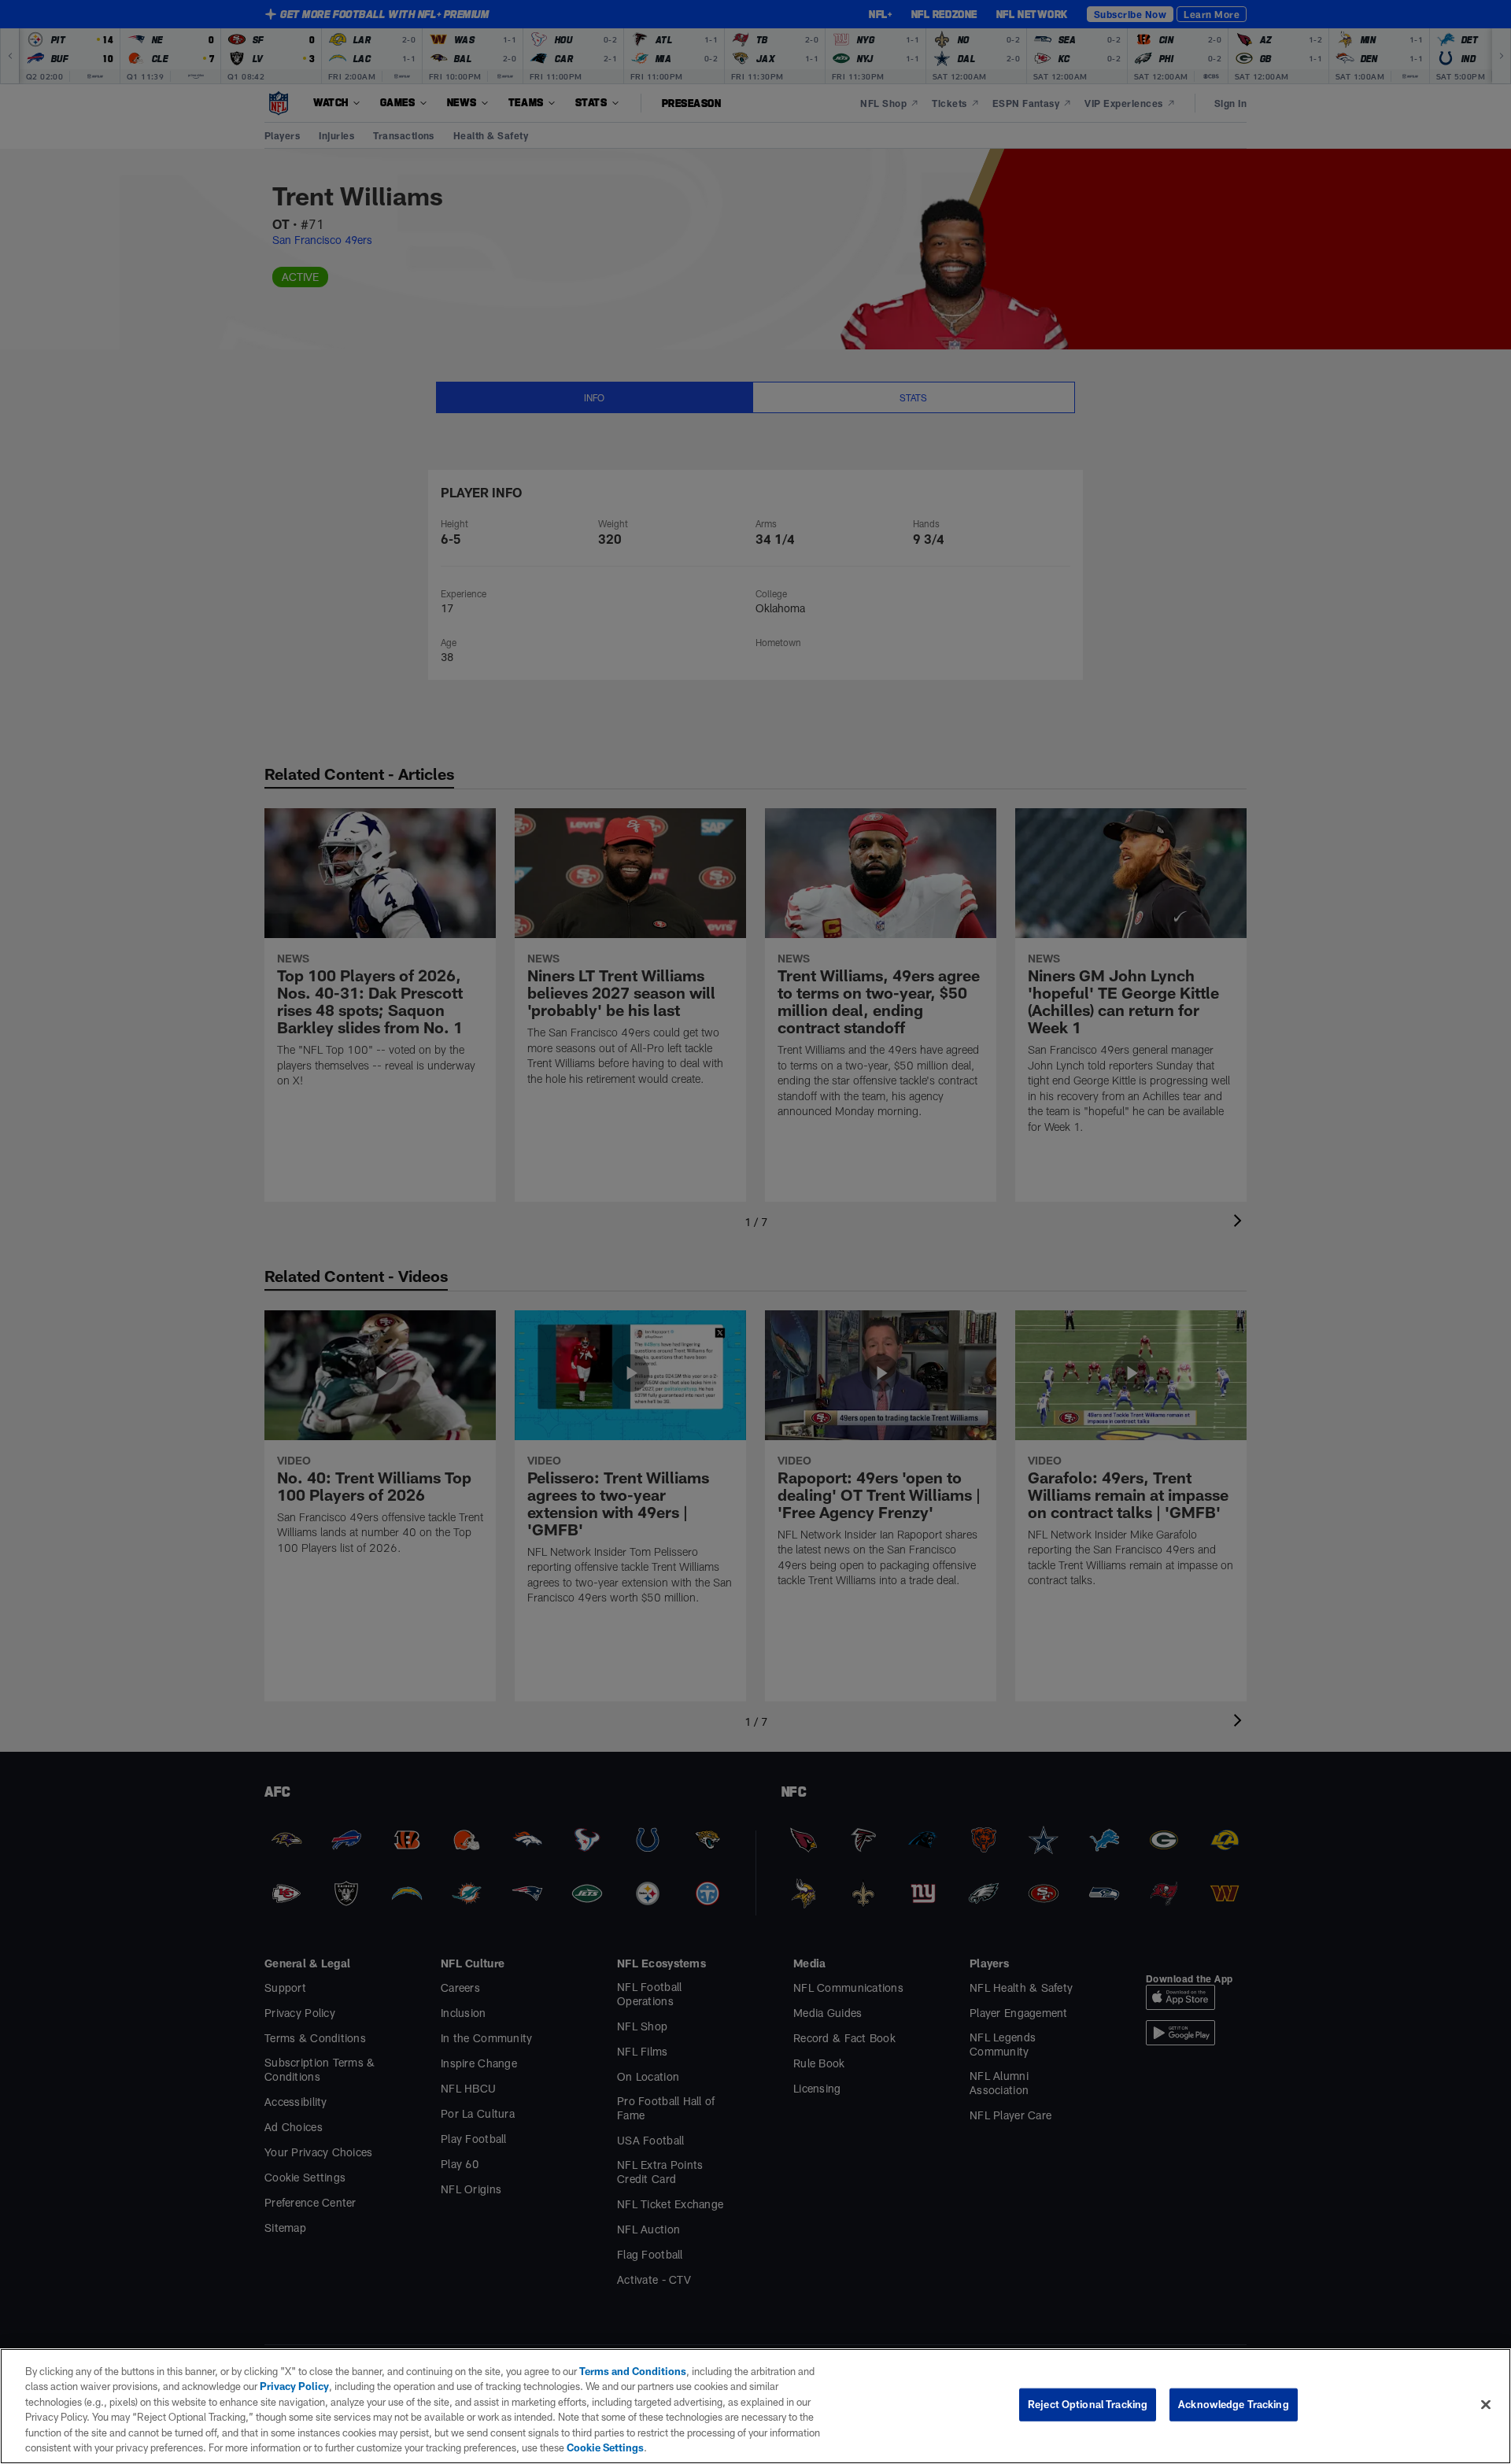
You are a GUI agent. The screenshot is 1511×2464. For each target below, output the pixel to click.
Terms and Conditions (633, 2371)
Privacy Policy (294, 2386)
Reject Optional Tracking (1088, 2404)
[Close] (1486, 2405)
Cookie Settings (605, 2447)
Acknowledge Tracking (1234, 2404)
